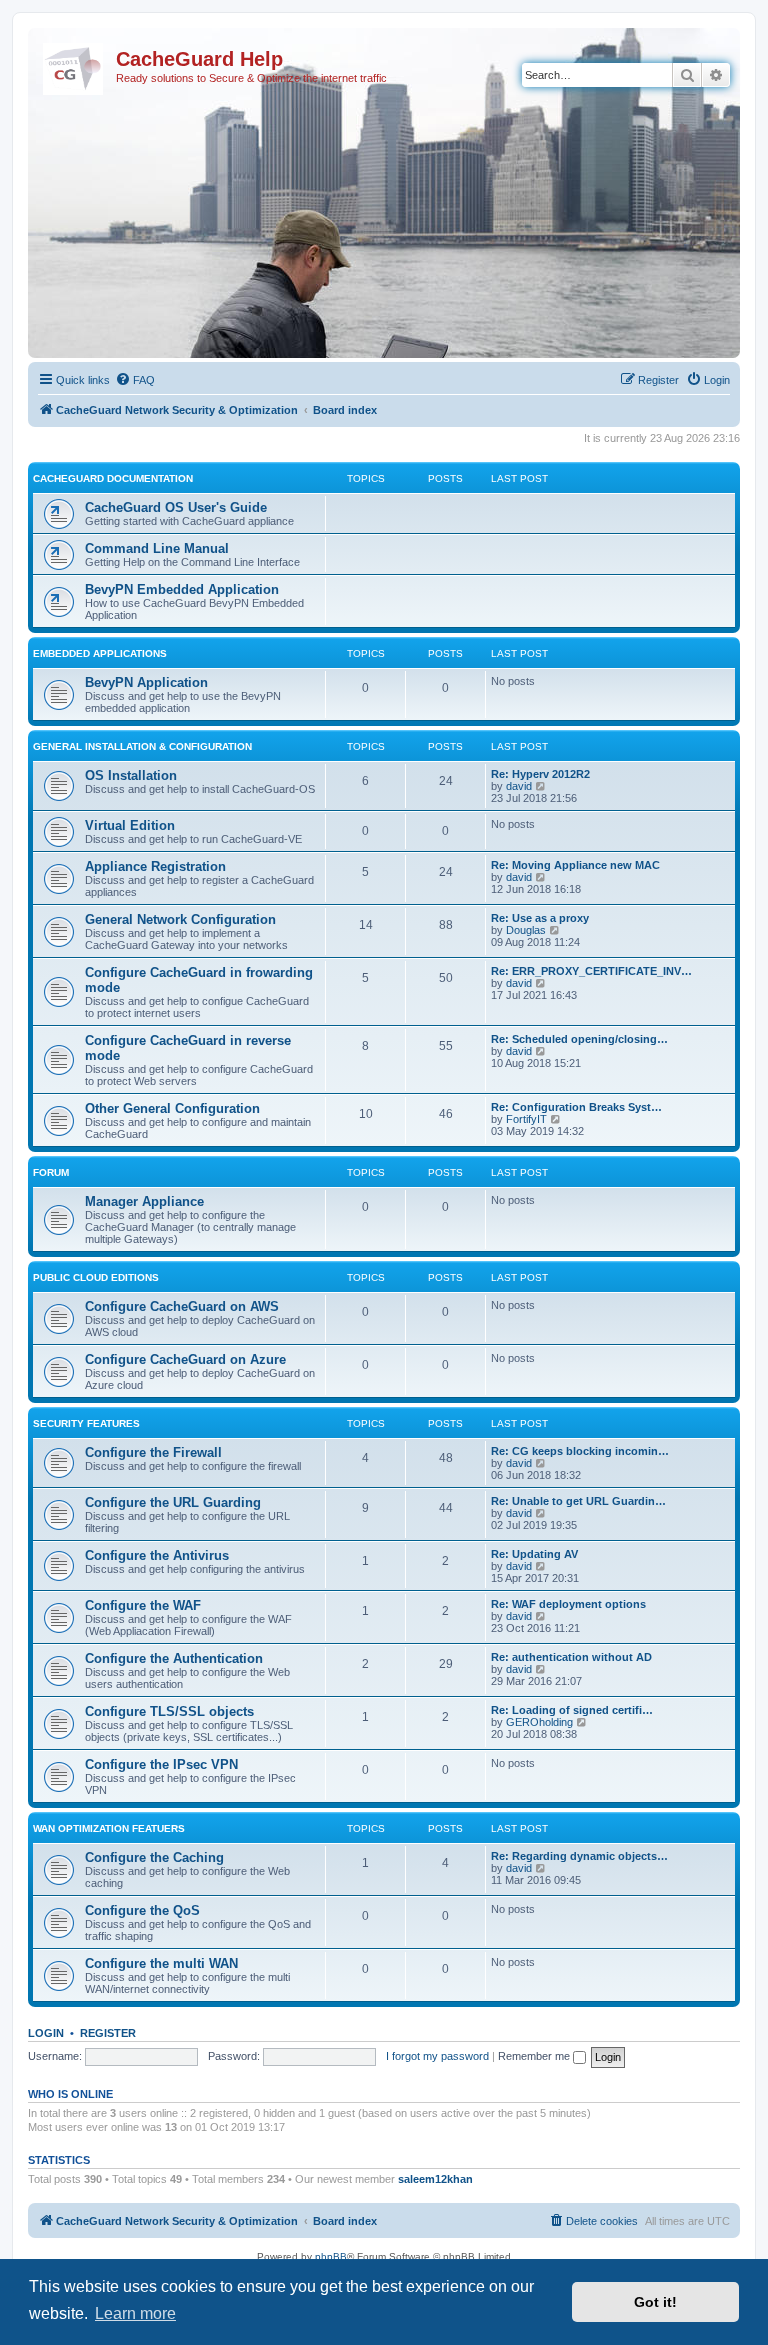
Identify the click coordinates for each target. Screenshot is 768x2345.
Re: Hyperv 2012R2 (540, 774)
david (519, 786)
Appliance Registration (155, 866)
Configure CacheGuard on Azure (185, 1359)
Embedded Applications (100, 653)
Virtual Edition (130, 825)
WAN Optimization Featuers (109, 1828)
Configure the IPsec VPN (161, 1764)
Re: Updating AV (534, 1554)
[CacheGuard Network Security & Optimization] (74, 65)
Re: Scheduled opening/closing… (579, 1039)
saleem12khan (435, 2179)
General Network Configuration (180, 919)
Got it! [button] (655, 2302)
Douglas (526, 930)
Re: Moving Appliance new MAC (575, 865)
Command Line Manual (157, 548)
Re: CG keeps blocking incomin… (580, 1451)
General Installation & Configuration (142, 746)
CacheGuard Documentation (113, 478)
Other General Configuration (172, 1108)
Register (108, 2033)
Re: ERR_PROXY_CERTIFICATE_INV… (591, 971)
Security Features (86, 1423)
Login (46, 2033)
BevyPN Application (146, 682)
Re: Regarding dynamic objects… (579, 1856)
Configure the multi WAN (161, 1963)
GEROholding (539, 1722)
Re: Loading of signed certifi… (572, 1710)
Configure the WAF (143, 1605)
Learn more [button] (135, 2313)
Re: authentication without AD (571, 1657)
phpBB (331, 2256)
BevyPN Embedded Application (182, 589)
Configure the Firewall (153, 1452)
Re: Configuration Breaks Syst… (576, 1107)
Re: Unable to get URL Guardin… (578, 1501)
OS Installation (131, 775)
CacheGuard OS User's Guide (176, 507)
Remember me (535, 2056)
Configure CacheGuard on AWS (182, 1306)
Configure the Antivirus (157, 1555)
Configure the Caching (154, 1857)
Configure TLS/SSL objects (169, 1711)
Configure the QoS (142, 1910)
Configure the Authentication (174, 1658)
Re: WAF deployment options (568, 1604)
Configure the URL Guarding (173, 1502)
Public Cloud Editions (96, 1277)
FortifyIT (526, 1119)
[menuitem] (135, 380)
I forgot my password (437, 2056)
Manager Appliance (144, 1201)
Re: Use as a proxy (540, 918)
